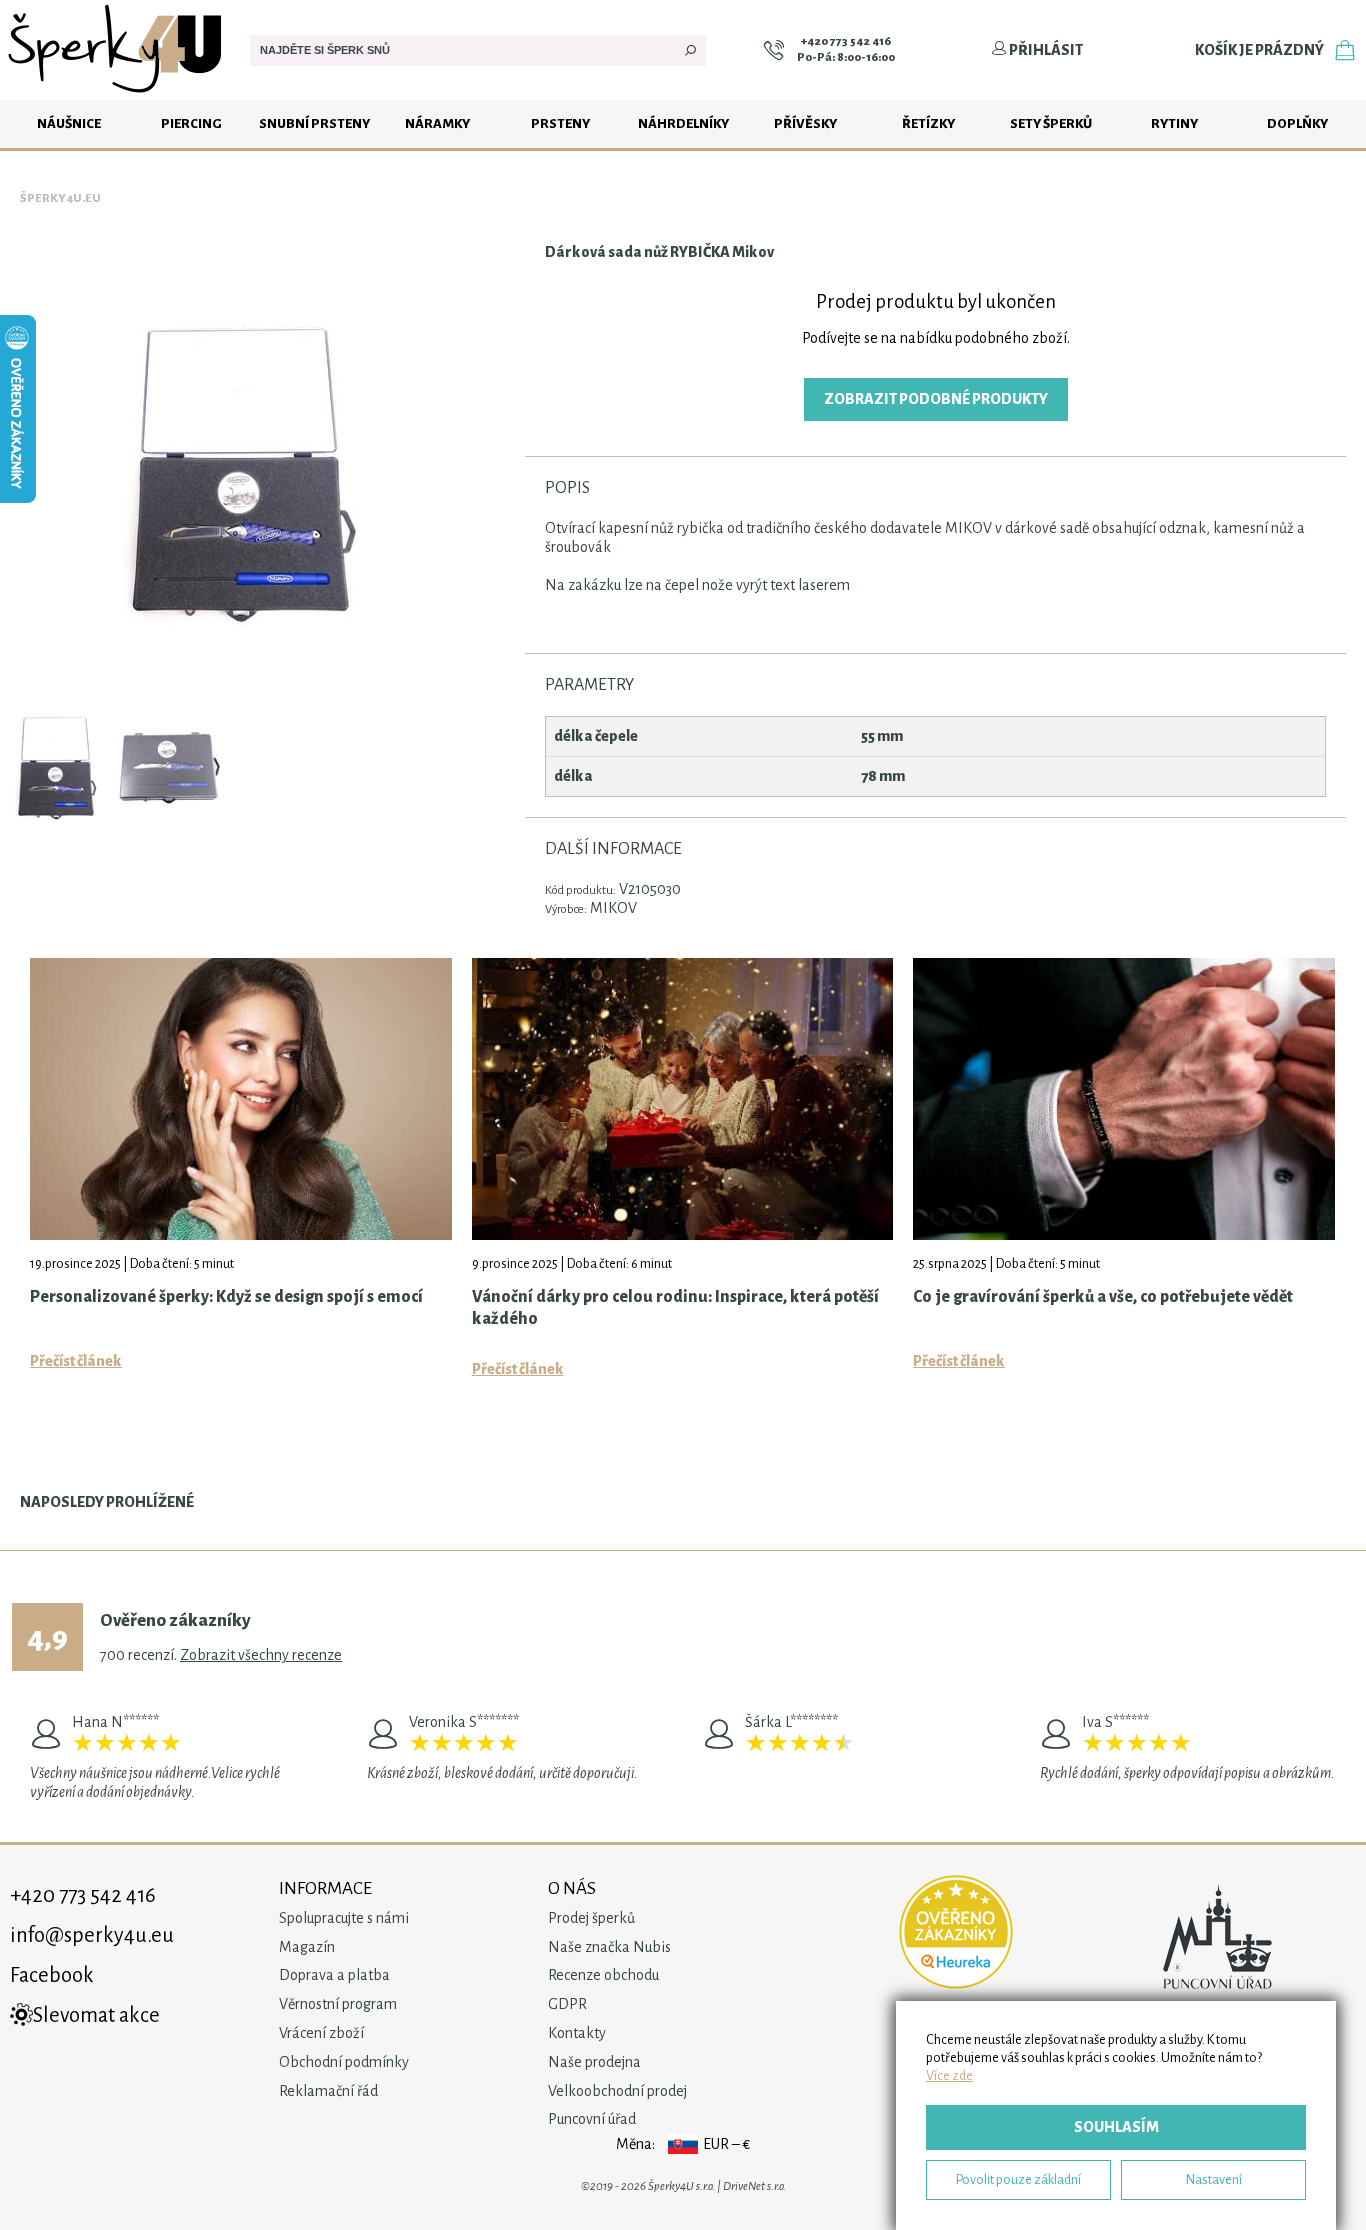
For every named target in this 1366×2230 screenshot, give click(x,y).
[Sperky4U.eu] (117, 95)
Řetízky (928, 123)
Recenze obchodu (603, 1975)
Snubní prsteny (314, 123)
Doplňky (1297, 123)
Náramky (437, 123)
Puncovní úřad (592, 2119)
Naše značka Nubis (609, 1947)
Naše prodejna (594, 2062)
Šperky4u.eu (60, 198)
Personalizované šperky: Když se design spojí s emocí (226, 1297)
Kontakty (577, 2033)
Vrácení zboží (321, 2033)
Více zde (949, 2075)
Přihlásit (1045, 50)
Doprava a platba (334, 1975)
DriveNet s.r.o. (754, 2186)
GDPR (567, 2004)
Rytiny (1174, 123)
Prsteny (560, 123)
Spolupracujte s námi (344, 1918)
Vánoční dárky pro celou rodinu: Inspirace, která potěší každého (675, 1308)
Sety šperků (1051, 123)
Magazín (307, 1947)
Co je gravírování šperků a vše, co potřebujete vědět (1103, 1297)
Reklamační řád (328, 2091)
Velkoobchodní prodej (617, 2091)
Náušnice (69, 123)
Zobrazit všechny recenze (261, 1655)
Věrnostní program (338, 2004)
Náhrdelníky (683, 123)
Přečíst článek (76, 1361)
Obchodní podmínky (344, 2062)
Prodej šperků (591, 1918)
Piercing (191, 123)
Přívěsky (805, 123)
